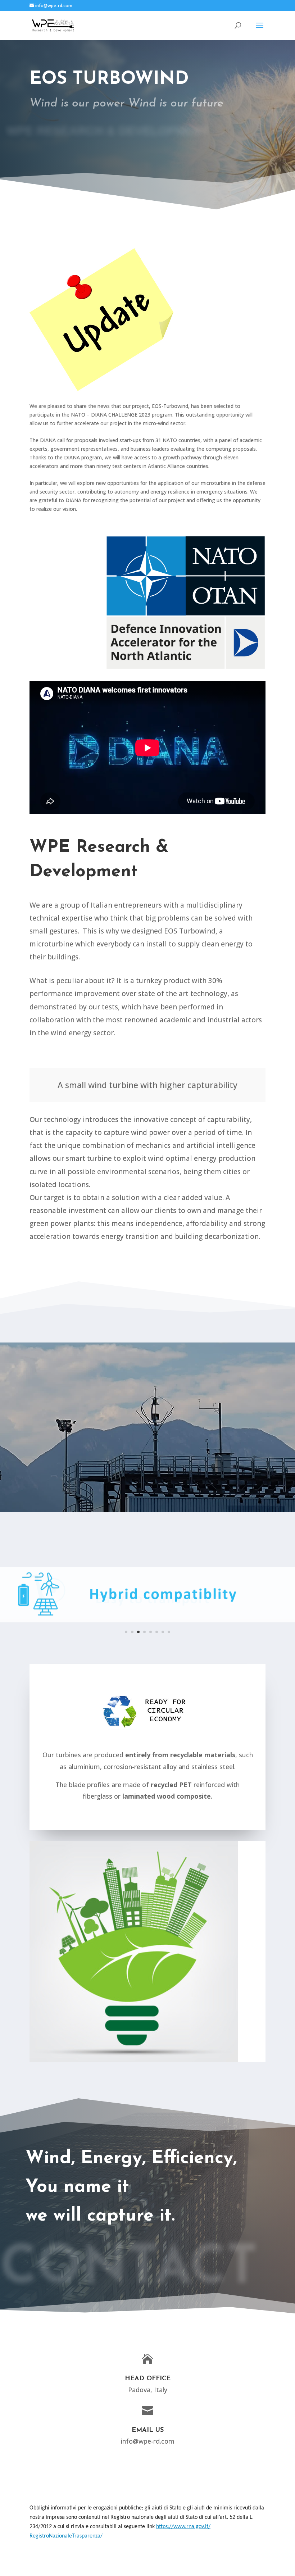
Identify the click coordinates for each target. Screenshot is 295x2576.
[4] (147, 1627)
